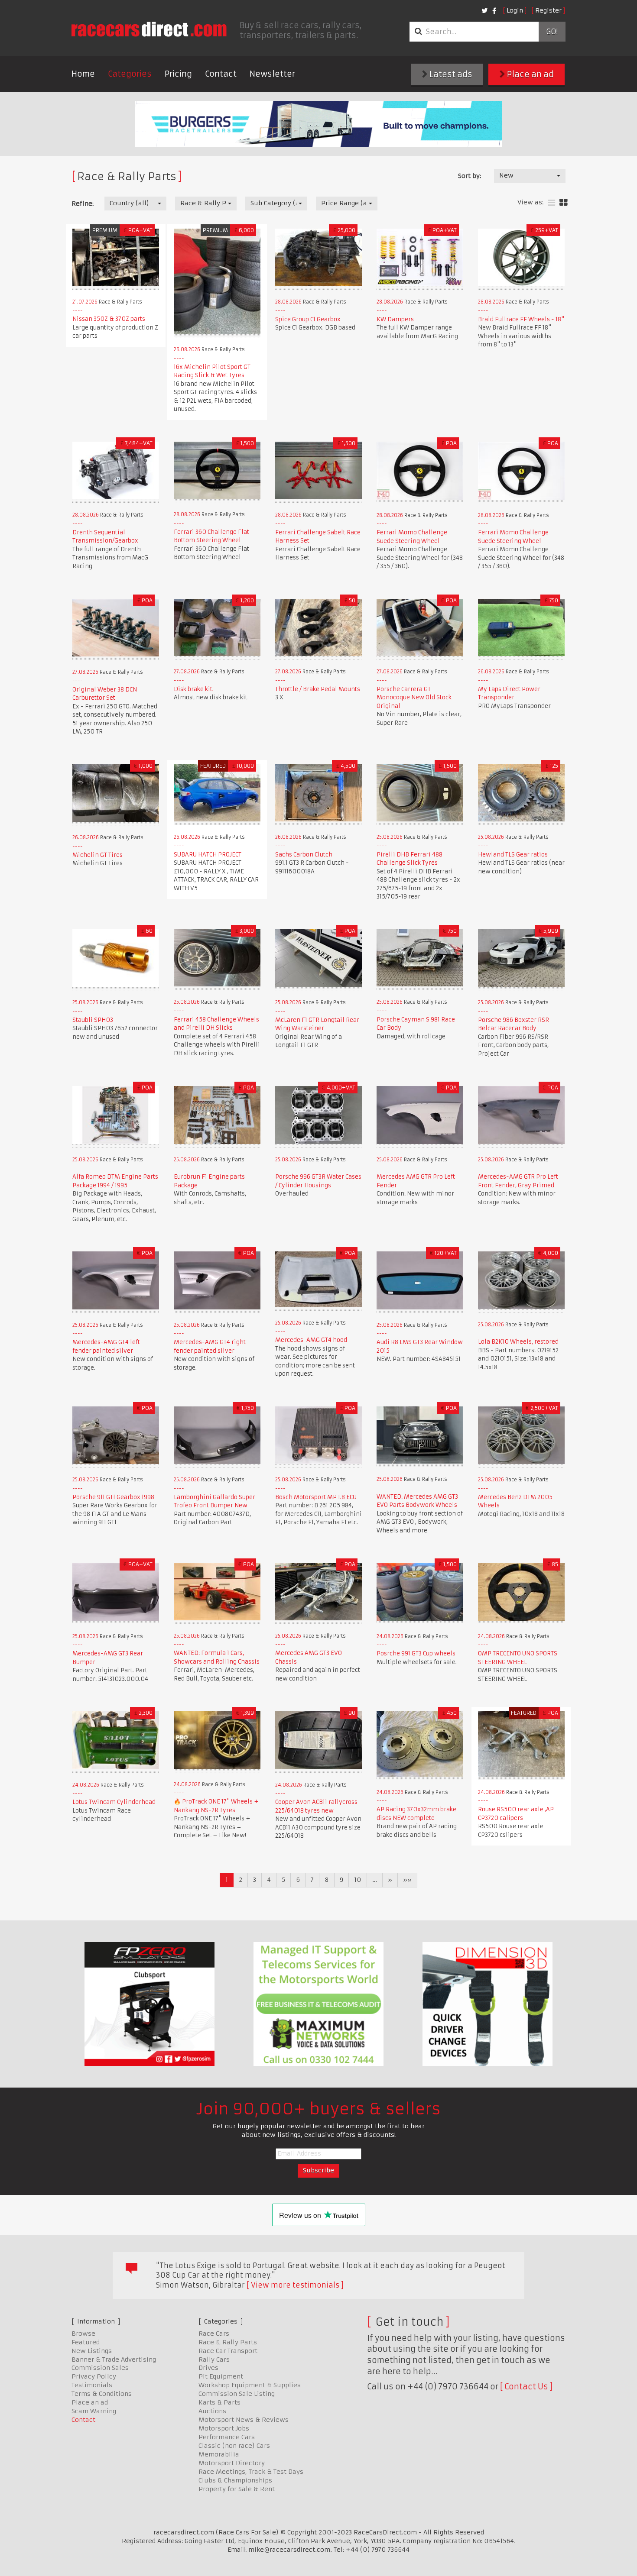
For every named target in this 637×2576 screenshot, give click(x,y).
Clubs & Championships (235, 2480)
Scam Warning (94, 2411)
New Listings (92, 2351)
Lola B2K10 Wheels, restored (518, 1342)
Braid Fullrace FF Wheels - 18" (521, 319)
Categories (130, 74)
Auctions (212, 2411)
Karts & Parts (219, 2402)
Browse (83, 2334)
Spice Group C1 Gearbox (308, 319)
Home (83, 74)
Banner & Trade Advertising (114, 2359)
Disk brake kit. (194, 689)
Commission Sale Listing (237, 2394)
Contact (221, 74)
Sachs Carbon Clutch (304, 855)
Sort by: (470, 176)
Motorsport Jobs (224, 2428)
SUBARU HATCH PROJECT (208, 855)
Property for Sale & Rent (237, 2489)
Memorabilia (219, 2454)
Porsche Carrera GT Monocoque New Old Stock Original (414, 698)
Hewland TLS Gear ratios (513, 855)
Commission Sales (100, 2368)
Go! (552, 32)
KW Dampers (395, 319)
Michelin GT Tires (97, 855)
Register (548, 10)
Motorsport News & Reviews (244, 2420)
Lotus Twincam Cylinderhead (114, 1802)
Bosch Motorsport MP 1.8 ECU (316, 1497)
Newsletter (272, 74)
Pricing (178, 74)
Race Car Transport (228, 2351)
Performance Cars (227, 2437)
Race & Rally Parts (228, 2342)
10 (358, 1880)
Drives (208, 2368)
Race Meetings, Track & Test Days (251, 2472)
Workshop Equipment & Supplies (250, 2385)
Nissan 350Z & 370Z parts (109, 319)
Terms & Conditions (102, 2394)
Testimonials (92, 2385)
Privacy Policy (94, 2376)
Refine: (83, 204)
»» (407, 1880)
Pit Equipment (221, 2376)
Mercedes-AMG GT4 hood (311, 1340)
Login (515, 10)
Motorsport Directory (232, 2463)
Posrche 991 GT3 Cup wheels (416, 1653)
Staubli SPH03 (93, 1020)
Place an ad (530, 74)
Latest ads (450, 74)
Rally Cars (214, 2359)
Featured (86, 2342)
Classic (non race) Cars (234, 2446)
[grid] (564, 203)
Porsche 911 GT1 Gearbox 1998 (113, 1497)
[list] (551, 203)
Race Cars (214, 2334)
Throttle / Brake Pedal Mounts (318, 689)
